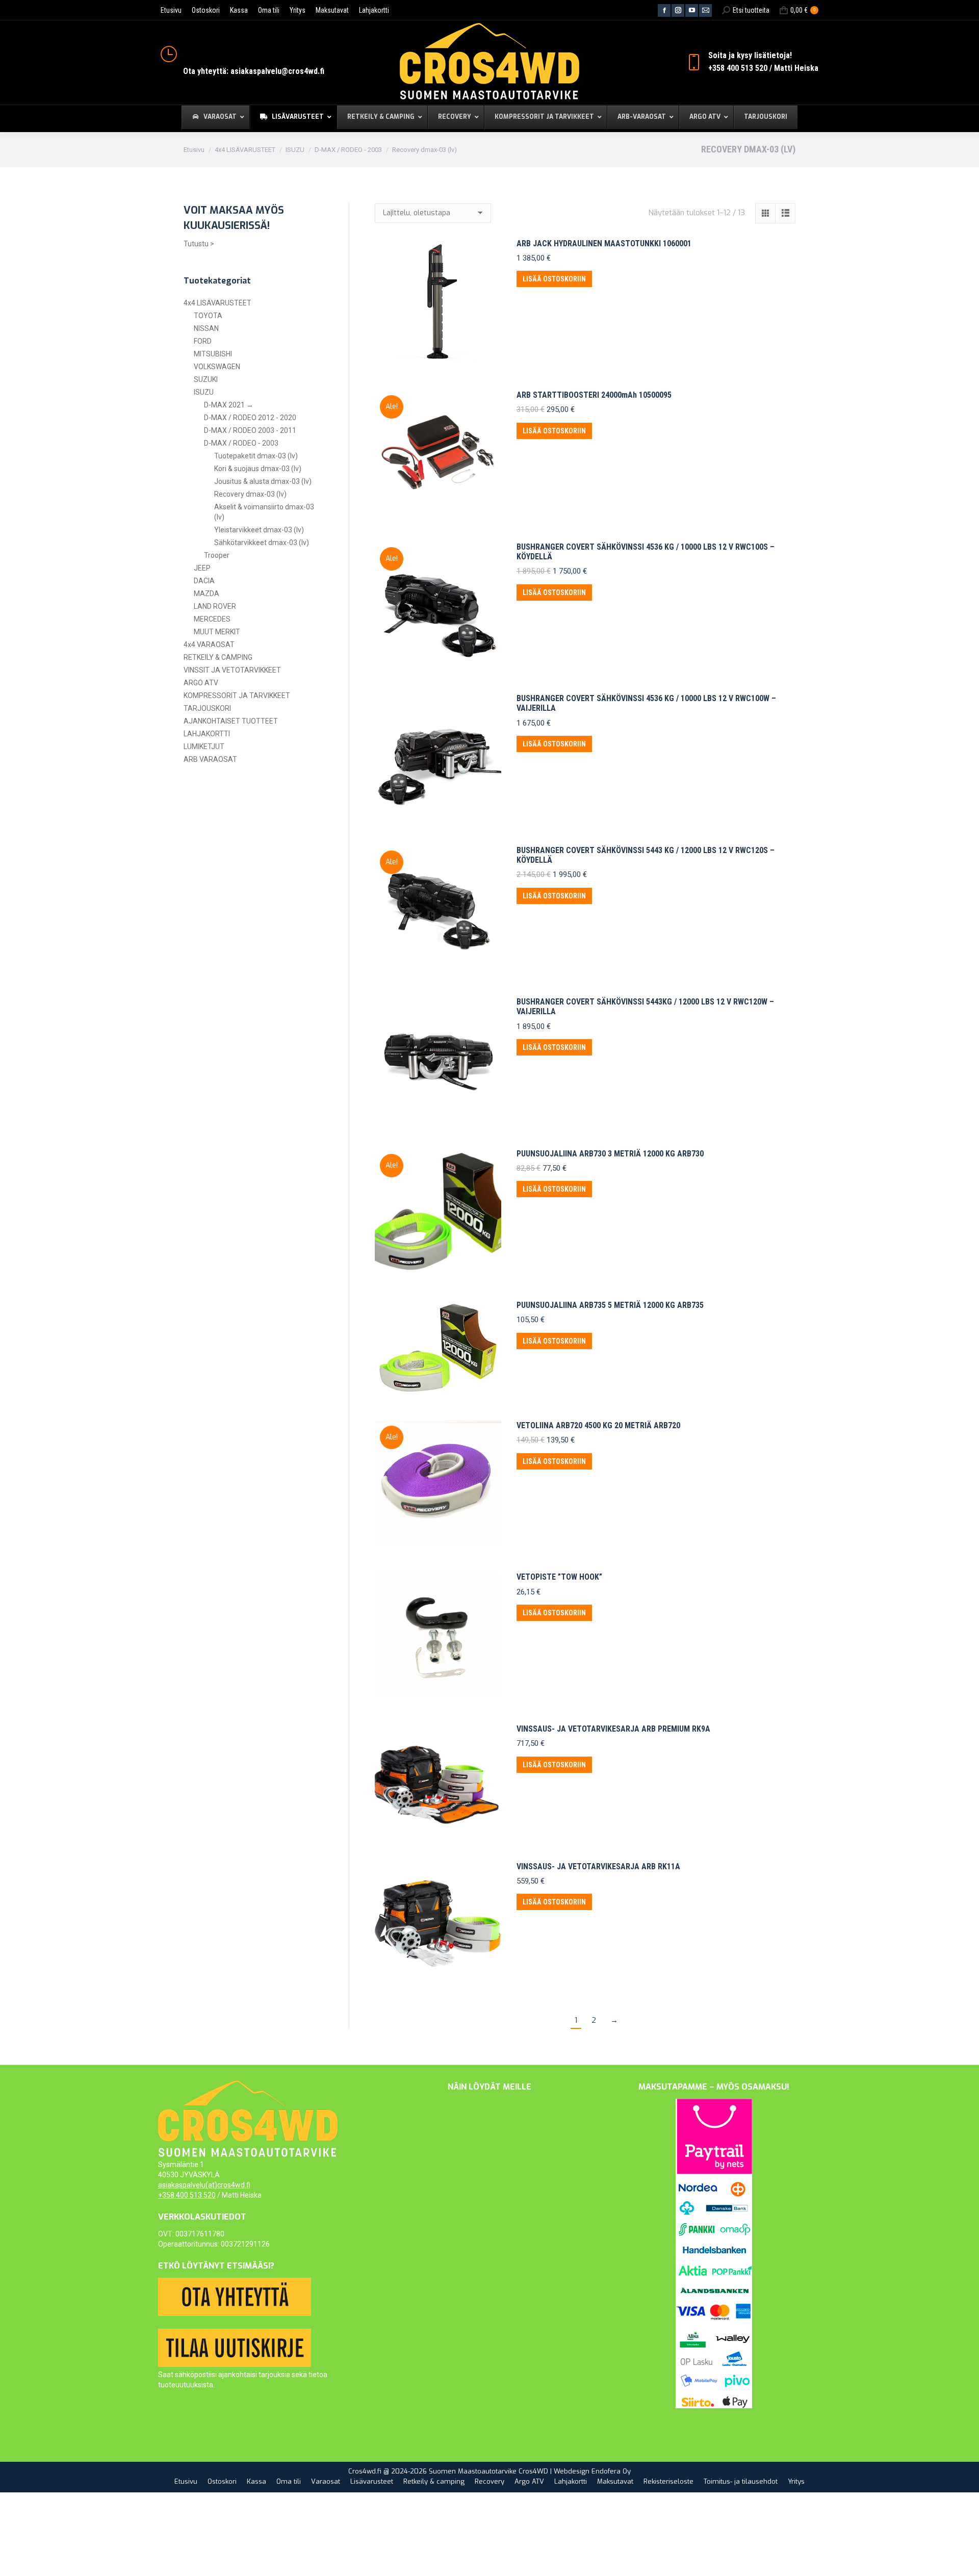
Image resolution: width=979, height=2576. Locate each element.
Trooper (217, 555)
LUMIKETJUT (204, 746)
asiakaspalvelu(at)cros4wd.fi (204, 2185)
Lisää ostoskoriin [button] (554, 279)
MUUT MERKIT (217, 632)
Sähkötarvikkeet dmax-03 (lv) (262, 543)
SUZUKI (206, 379)
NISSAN (206, 328)
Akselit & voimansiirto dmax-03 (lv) (264, 512)
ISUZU (204, 392)
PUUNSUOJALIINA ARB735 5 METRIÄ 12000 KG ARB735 (610, 1305)
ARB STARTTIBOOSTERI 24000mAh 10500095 (594, 395)
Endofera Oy (611, 2471)
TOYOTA (208, 316)
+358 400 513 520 (187, 2195)
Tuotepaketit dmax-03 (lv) (256, 456)
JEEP (202, 568)
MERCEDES (212, 619)
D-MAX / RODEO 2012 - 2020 (250, 418)
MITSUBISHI (213, 354)
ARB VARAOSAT (210, 759)
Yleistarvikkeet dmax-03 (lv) (259, 530)
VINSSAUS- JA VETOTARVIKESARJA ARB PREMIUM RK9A (613, 1729)
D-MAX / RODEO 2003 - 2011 (250, 430)
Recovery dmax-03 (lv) (250, 494)
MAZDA (207, 594)
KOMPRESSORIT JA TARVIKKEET (237, 695)
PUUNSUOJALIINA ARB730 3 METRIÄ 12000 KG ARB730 (610, 1154)
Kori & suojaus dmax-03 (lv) (258, 469)
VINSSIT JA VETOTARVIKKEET (232, 670)
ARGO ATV (201, 683)
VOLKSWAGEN (217, 367)
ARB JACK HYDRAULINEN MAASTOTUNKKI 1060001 (604, 243)
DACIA (204, 581)
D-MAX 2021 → (229, 405)
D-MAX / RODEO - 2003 (241, 443)
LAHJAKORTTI (207, 734)
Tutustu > (199, 244)
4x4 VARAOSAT (209, 645)
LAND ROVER (215, 606)
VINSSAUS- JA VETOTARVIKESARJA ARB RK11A (598, 1866)
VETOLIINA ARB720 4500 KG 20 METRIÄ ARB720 (598, 1425)
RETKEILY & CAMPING (218, 657)
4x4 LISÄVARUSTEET (217, 303)
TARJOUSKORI (207, 708)
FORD (203, 341)
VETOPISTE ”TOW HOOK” (559, 1577)
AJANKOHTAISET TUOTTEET (231, 721)
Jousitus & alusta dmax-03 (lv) (263, 481)
